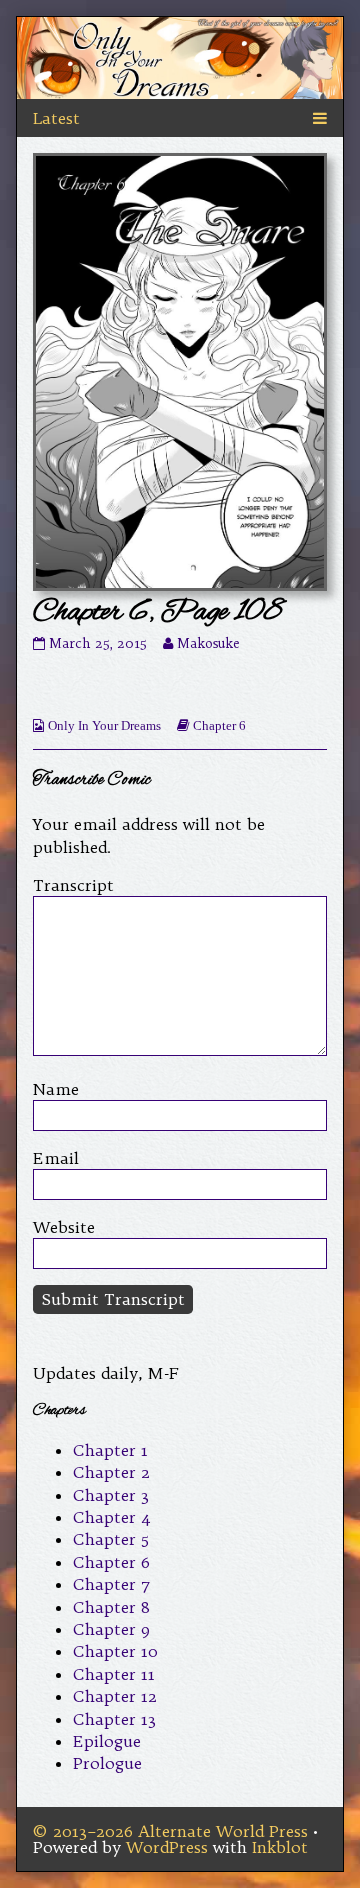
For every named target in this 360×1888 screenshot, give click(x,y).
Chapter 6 (219, 725)
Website (64, 1227)
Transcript (73, 885)
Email (56, 1158)
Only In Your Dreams (104, 725)
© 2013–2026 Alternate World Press (170, 1831)
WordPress (167, 1847)
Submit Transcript (113, 1299)
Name (56, 1089)
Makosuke (208, 643)
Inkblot (280, 1847)
